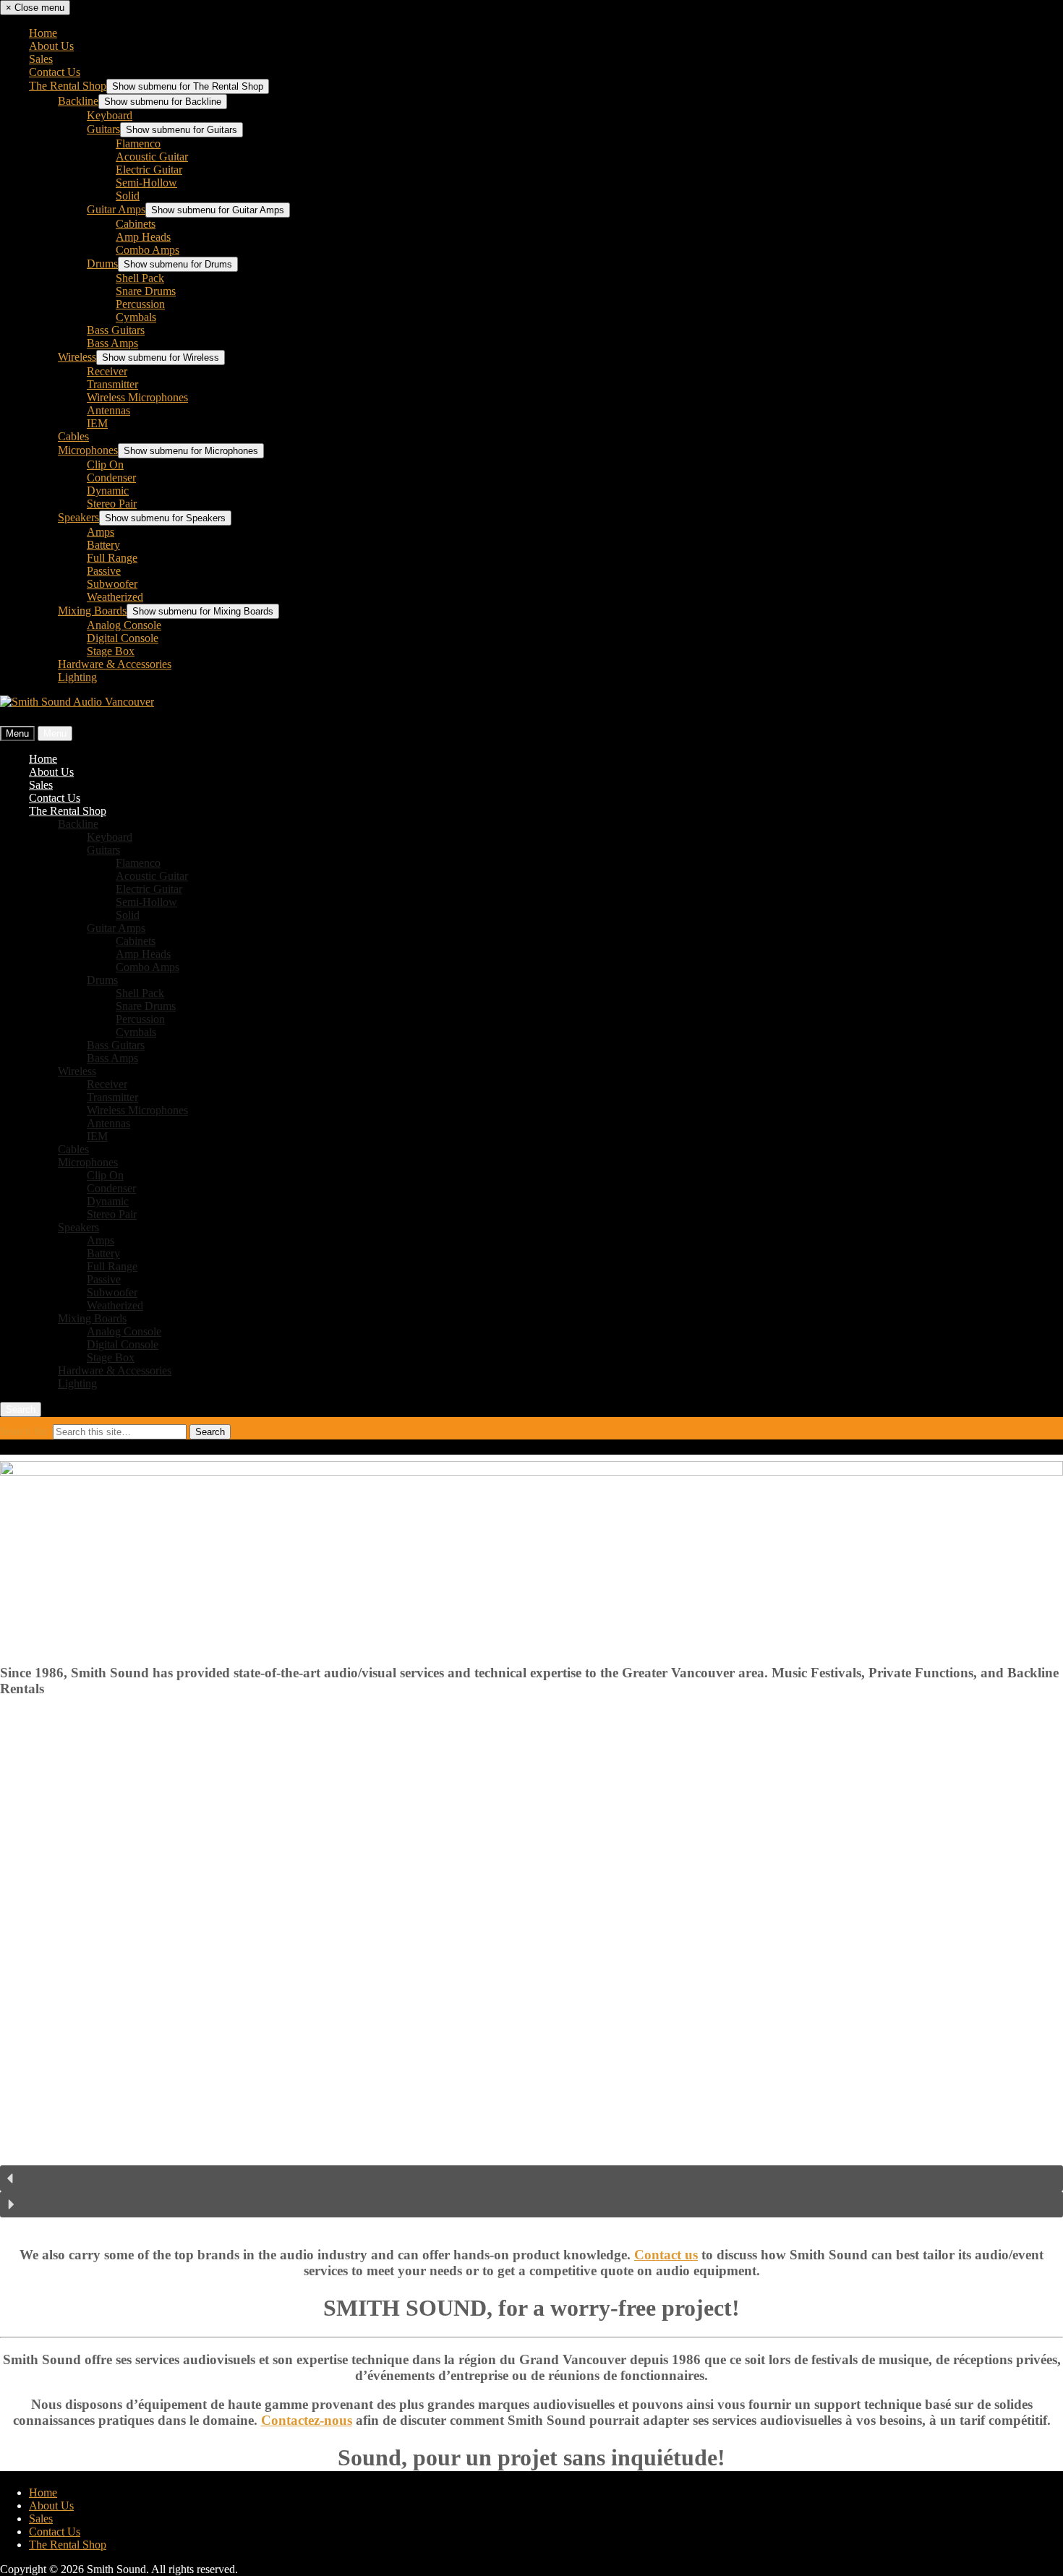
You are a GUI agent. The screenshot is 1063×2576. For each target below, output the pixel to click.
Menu (17, 733)
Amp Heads (143, 237)
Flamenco (138, 144)
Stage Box (111, 651)
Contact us (666, 2255)
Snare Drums (146, 291)
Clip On (105, 465)
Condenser (111, 478)
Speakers (78, 517)
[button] (531, 2178)
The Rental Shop (68, 86)
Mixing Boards (92, 611)
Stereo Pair (112, 504)
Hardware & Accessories (115, 664)
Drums (102, 264)
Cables (73, 436)
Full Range (112, 558)
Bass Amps (112, 343)
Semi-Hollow (146, 183)
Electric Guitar (149, 170)
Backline (78, 101)
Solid (128, 196)
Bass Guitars (116, 330)
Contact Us (55, 72)
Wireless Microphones (137, 397)
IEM (97, 423)
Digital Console (123, 638)
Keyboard (110, 115)
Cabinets (136, 224)
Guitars (103, 129)
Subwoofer (112, 584)
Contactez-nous (307, 2420)
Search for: (26, 1431)
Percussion (140, 304)
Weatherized (115, 597)
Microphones (88, 450)
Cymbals (136, 317)
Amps (101, 532)
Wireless (77, 357)
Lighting (77, 677)
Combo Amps (148, 250)
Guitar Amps (116, 209)
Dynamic (108, 491)
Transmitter (112, 384)
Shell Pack (140, 278)
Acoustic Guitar (152, 157)
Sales (41, 59)
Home (43, 33)
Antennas (108, 410)
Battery (103, 545)
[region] (531, 1972)
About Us (51, 46)
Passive (104, 571)
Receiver (107, 371)
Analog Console (124, 625)
